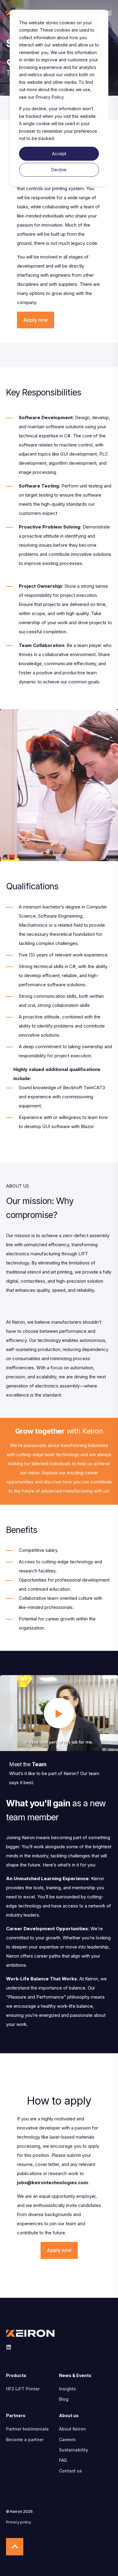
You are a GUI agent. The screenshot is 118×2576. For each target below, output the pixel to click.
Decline (59, 170)
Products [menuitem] (16, 2376)
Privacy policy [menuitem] (19, 2522)
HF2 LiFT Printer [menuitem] (23, 2389)
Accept (59, 154)
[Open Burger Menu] (109, 13)
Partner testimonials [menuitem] (27, 2429)
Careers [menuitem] (67, 2439)
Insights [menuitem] (67, 2389)
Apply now (36, 320)
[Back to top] (15, 2547)
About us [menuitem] (69, 2416)
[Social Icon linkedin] (9, 2347)
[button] (46, 855)
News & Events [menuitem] (75, 2376)
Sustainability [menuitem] (74, 2450)
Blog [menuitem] (64, 2399)
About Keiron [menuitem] (72, 2429)
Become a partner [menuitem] (25, 2439)
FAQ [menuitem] (63, 2460)
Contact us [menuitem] (70, 2471)
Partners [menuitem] (16, 2416)
